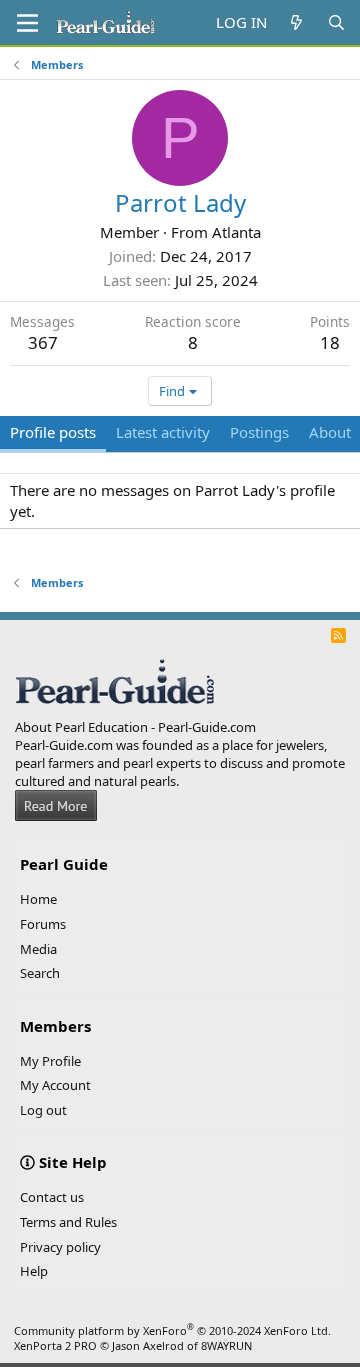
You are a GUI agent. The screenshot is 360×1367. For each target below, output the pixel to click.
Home (38, 899)
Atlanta (236, 232)
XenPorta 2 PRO (55, 1345)
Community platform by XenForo (172, 1330)
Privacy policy (60, 1247)
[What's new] (296, 22)
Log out (43, 1110)
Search (40, 973)
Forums (43, 924)
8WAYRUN (226, 1345)
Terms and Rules (68, 1222)
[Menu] (27, 23)
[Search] (336, 22)
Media (38, 949)
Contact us (52, 1197)
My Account (55, 1085)
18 (330, 342)
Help (34, 1271)
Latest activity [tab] (163, 432)
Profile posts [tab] (53, 432)
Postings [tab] (259, 432)
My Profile (50, 1061)
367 (43, 342)
